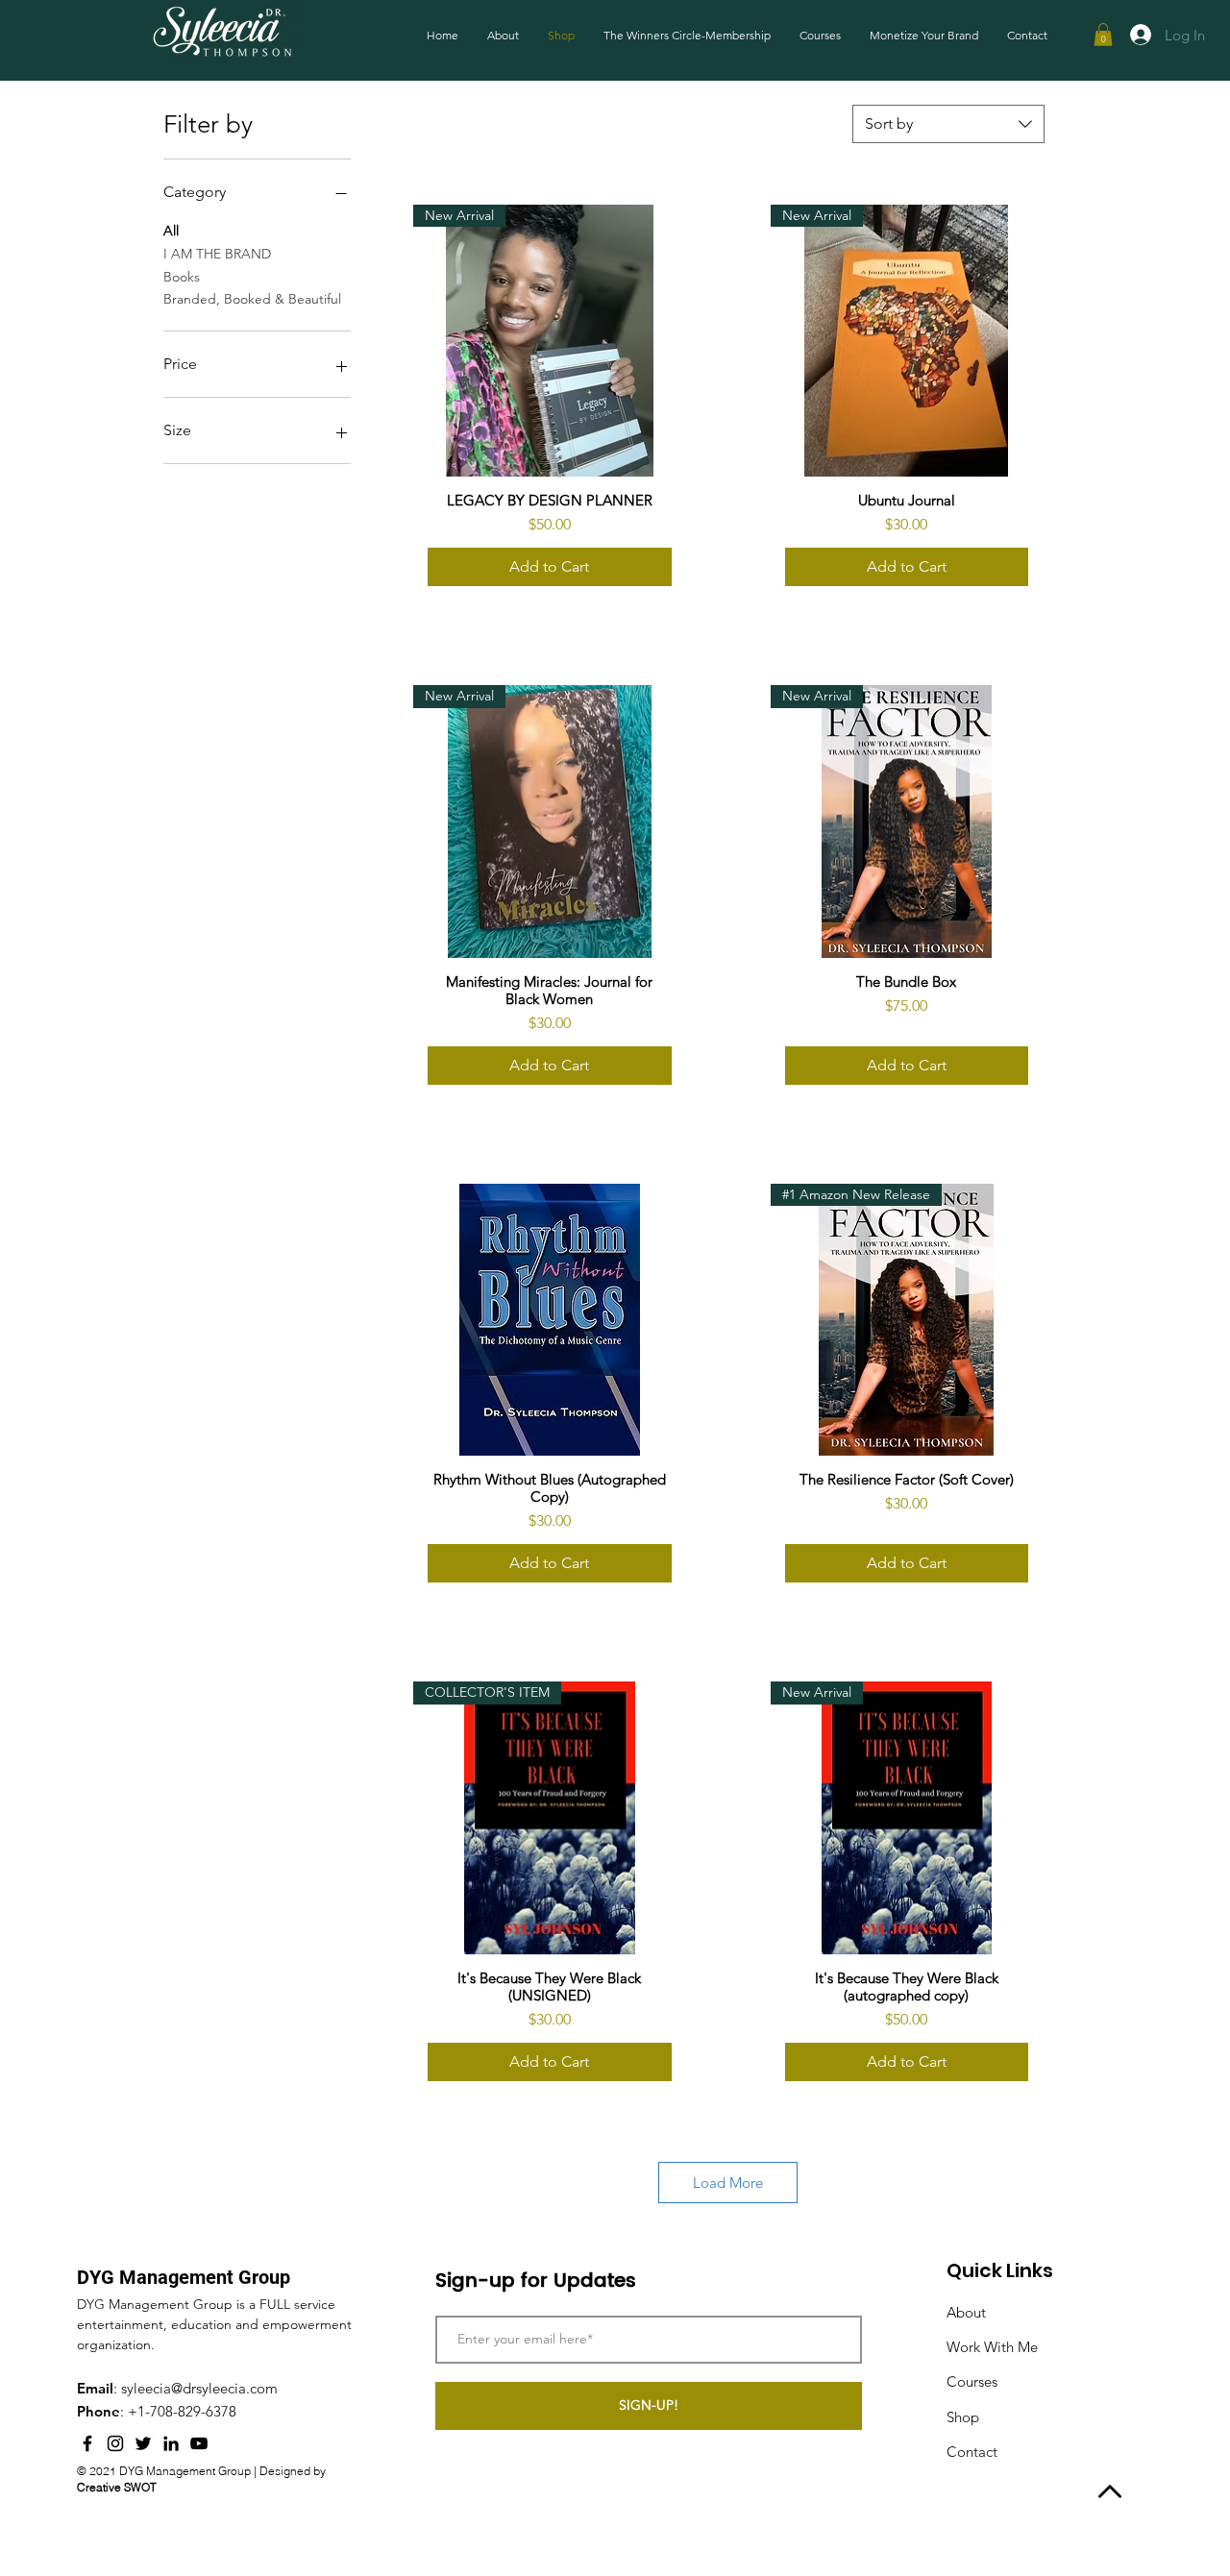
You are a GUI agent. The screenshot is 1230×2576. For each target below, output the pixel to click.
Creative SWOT (117, 2487)
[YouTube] (199, 2443)
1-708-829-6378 (187, 2411)
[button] (1103, 35)
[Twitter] (143, 2443)
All (171, 231)
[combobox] (948, 124)
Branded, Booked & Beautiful (252, 299)
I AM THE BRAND (217, 254)
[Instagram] (115, 2443)
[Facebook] (87, 2443)
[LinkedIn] (171, 2443)
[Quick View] (549, 1320)
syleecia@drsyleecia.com (199, 2388)
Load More (728, 2183)
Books (182, 277)
